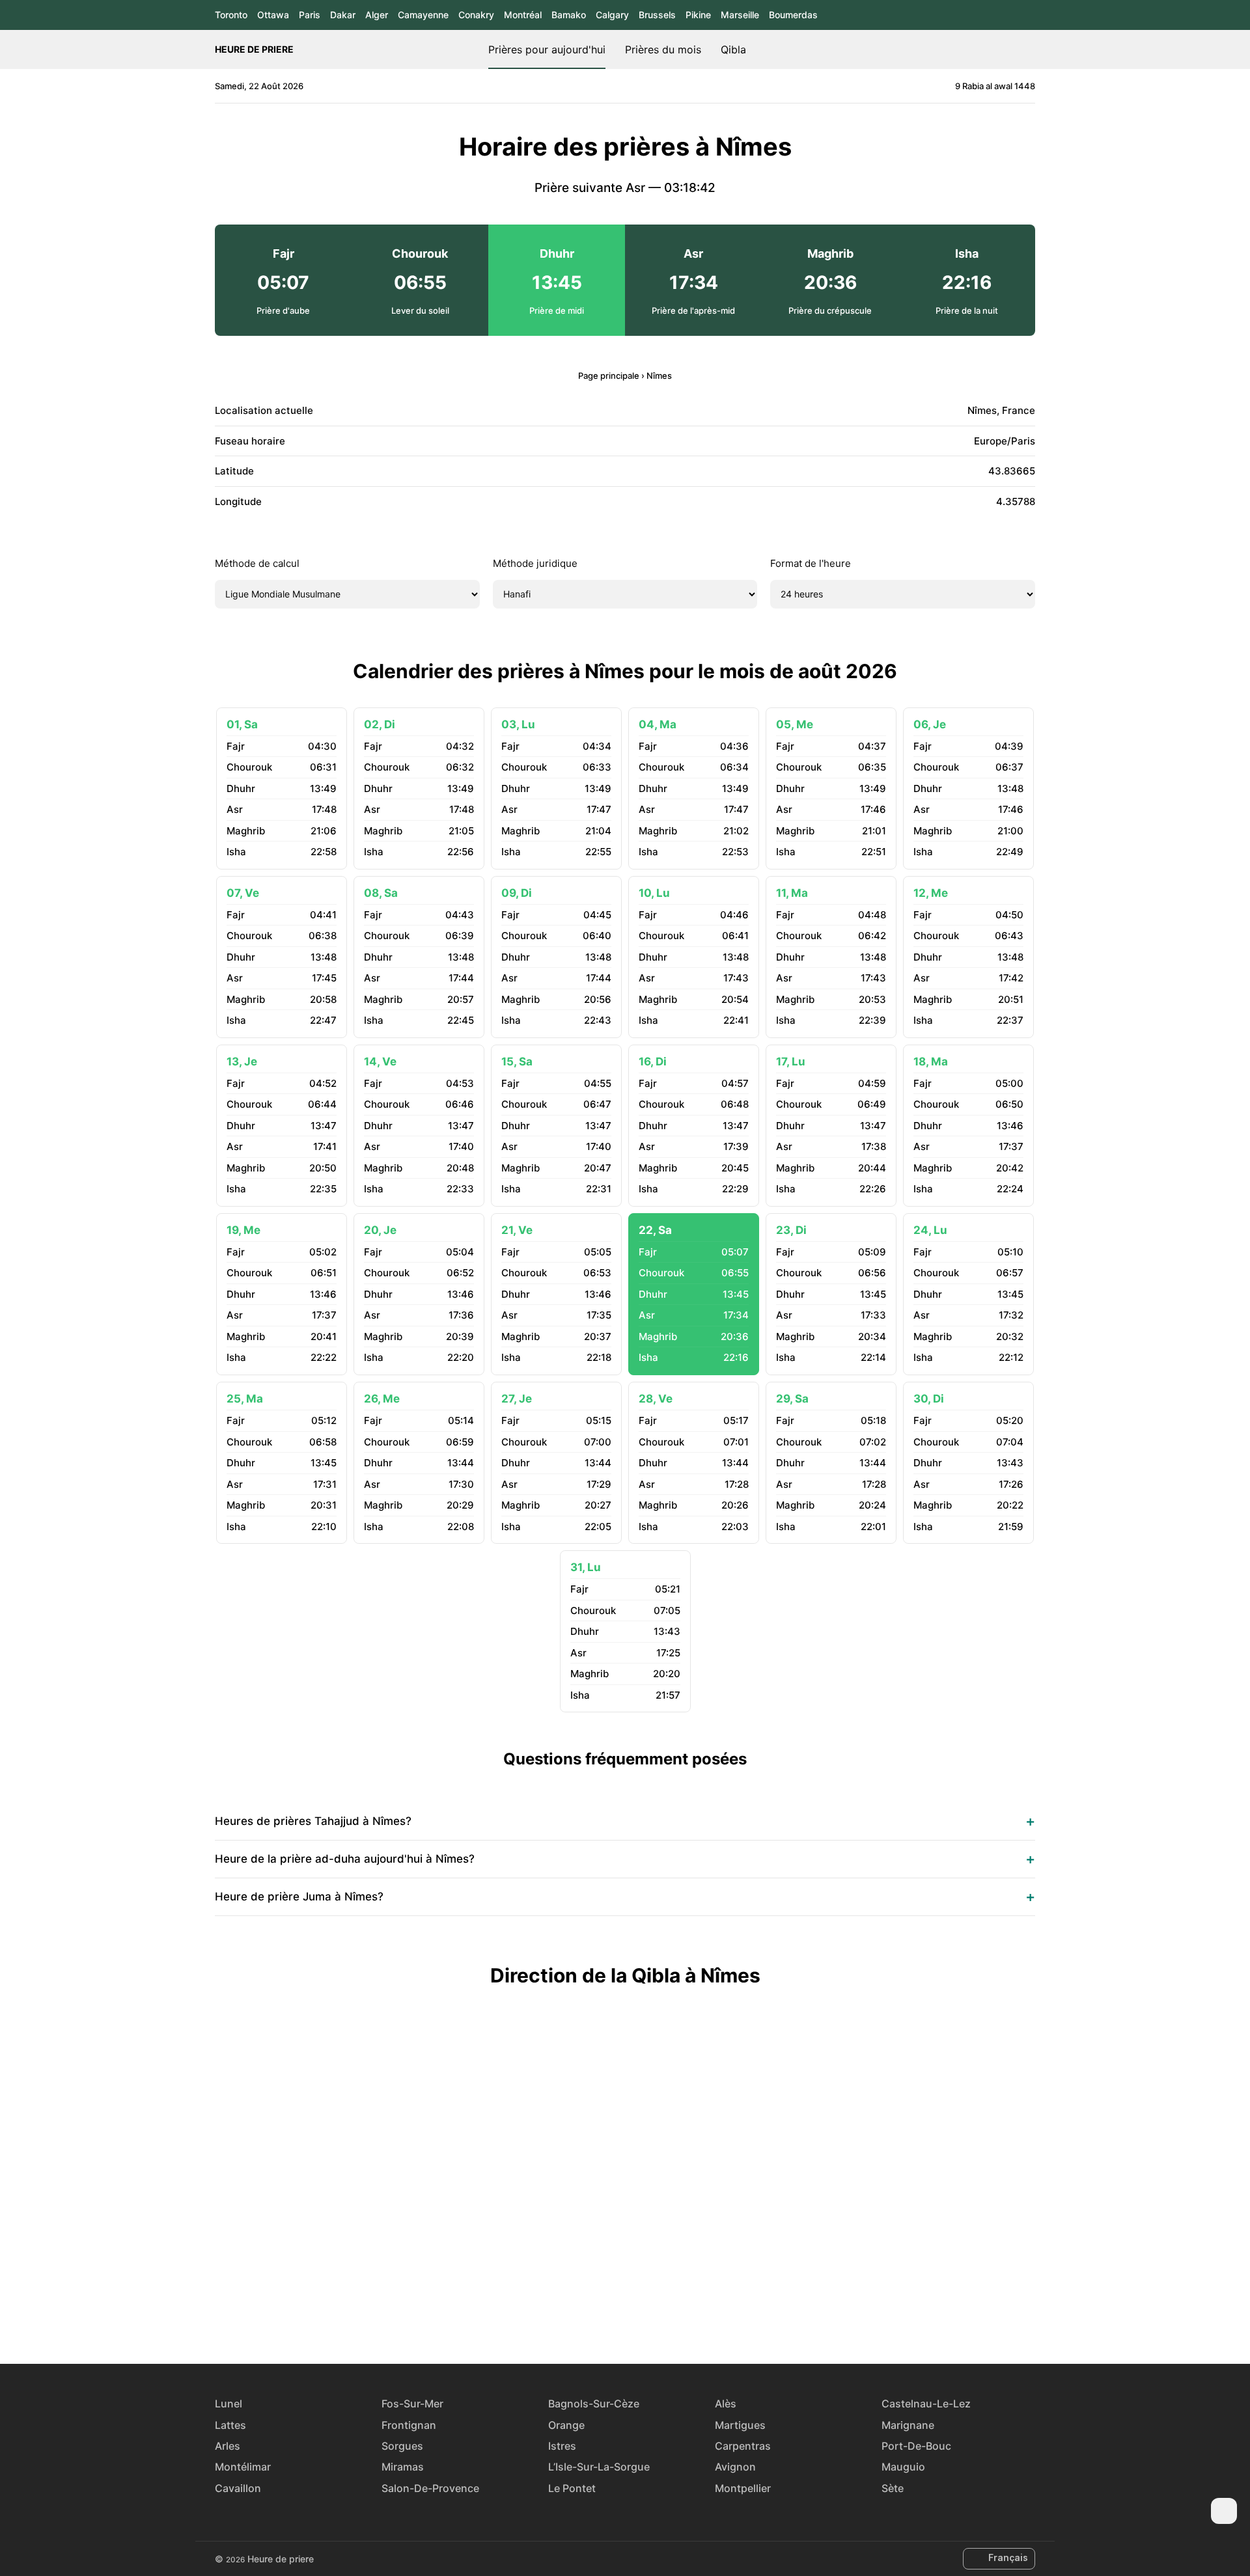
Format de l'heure (811, 563)
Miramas (403, 2467)
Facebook (580, 2316)
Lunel (229, 2404)
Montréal (523, 15)
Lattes (230, 2425)
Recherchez (1029, 49)
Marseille (740, 15)
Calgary (612, 15)
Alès (726, 2404)
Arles (228, 2446)
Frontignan (409, 2425)
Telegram (640, 2316)
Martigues (740, 2425)
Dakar (343, 15)
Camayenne (423, 15)
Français (1008, 2557)
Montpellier (743, 2488)
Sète (893, 2488)
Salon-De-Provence (430, 2488)
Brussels (657, 15)
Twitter (610, 2316)
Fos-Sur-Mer (412, 2404)
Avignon (735, 2467)
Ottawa (273, 15)
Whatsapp (670, 2316)
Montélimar (243, 2467)
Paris (310, 15)
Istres (562, 2446)
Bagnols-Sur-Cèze (594, 2404)
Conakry (476, 15)
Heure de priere (254, 49)
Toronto (231, 15)
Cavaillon (238, 2488)
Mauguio (903, 2467)
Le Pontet (572, 2488)
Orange (566, 2425)
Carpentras (743, 2446)
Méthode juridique (535, 563)
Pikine (698, 15)
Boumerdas (793, 15)
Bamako (569, 15)
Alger (377, 15)
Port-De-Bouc (916, 2446)
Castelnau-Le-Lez (926, 2404)
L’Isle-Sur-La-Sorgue (599, 2467)
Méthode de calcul (257, 563)
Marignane (908, 2425)
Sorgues (402, 2446)
